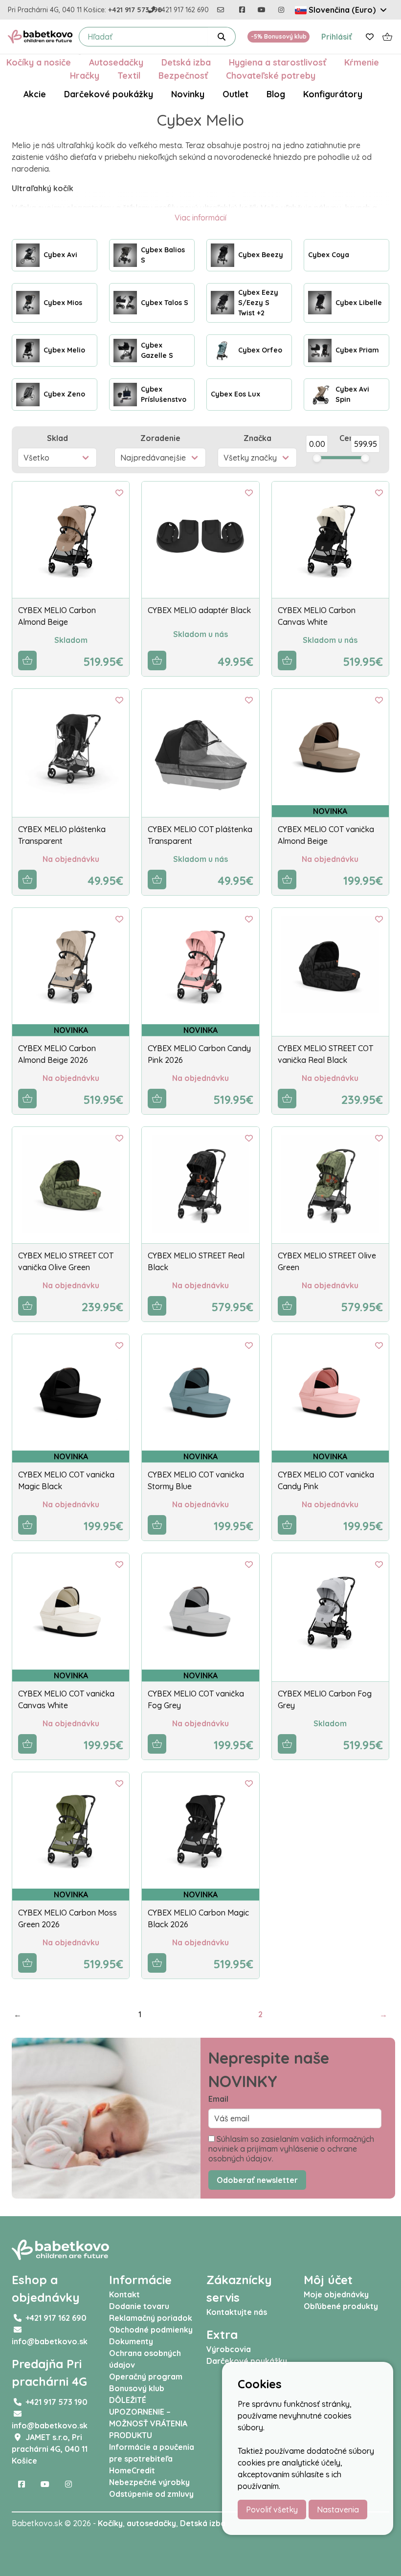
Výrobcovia (229, 2349)
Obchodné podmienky (151, 2330)
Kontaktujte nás (237, 2312)
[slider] (317, 458)
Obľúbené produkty (341, 2306)
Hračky (85, 75)
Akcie (35, 94)
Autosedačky (116, 62)
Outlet (235, 94)
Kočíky (110, 2523)
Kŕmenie (362, 62)
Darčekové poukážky (109, 94)
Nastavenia (338, 2510)
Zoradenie (160, 438)
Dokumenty (131, 2341)
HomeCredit (132, 2470)
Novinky (188, 94)
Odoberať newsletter (257, 2180)
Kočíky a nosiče (39, 62)
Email (218, 2099)
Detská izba (186, 62)
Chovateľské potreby (271, 75)
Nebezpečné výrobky (149, 2482)
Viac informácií (200, 218)
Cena (349, 438)
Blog (276, 94)
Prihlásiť (337, 37)
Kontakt (124, 2294)
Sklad (57, 438)
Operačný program (146, 2377)
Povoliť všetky (272, 2510)
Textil (129, 75)
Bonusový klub (137, 2388)
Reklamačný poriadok (151, 2318)
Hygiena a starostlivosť (278, 62)
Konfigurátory (333, 94)
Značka (257, 438)
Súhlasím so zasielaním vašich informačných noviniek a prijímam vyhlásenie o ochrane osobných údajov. (291, 2149)
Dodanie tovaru (139, 2306)
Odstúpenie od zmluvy (151, 2494)
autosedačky (151, 2523)
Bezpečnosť (183, 75)
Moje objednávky (336, 2294)
